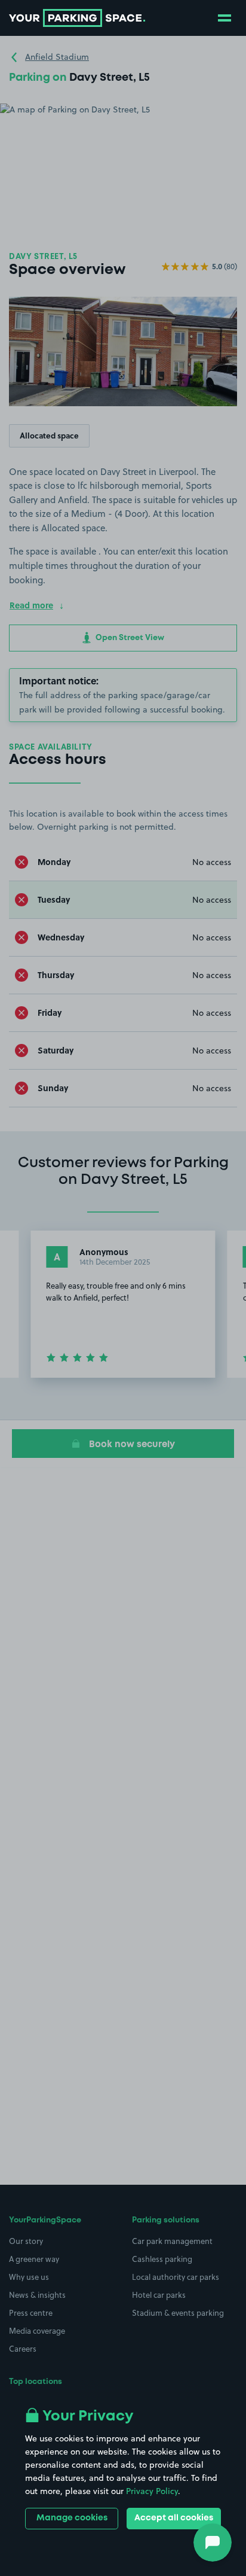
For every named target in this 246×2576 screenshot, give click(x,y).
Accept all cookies (174, 2518)
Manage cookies (72, 2518)
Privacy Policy (152, 2491)
